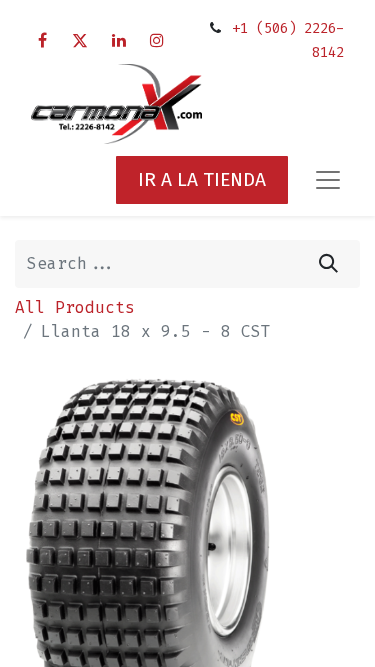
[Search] (328, 264)
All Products (75, 307)
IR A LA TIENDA (202, 179)
